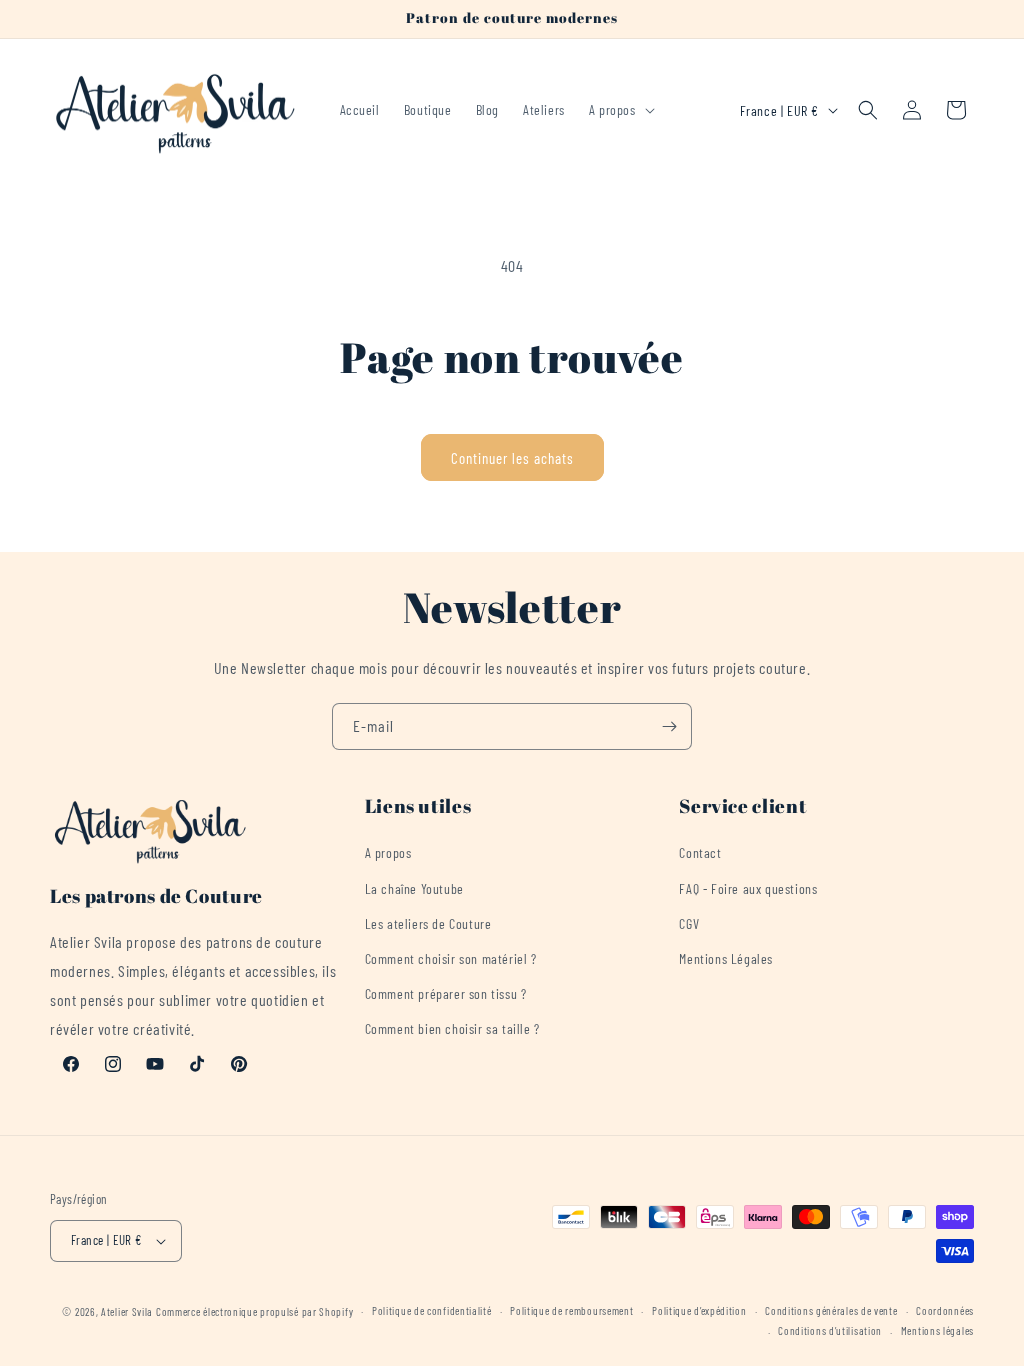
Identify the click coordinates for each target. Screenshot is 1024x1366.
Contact (700, 852)
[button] (620, 110)
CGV (689, 923)
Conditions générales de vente (831, 1310)
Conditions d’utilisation (830, 1330)
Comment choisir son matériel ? (451, 958)
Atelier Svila (127, 1311)
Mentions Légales (726, 958)
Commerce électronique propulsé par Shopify (254, 1311)
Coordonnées (945, 1310)
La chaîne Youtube (414, 888)
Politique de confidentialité (432, 1310)
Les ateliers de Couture (428, 923)
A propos (388, 852)
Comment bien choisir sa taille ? (452, 1028)
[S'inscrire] (669, 726)
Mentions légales (937, 1330)
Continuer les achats (512, 458)
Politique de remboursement (571, 1310)
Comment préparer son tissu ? (446, 993)
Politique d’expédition (699, 1310)
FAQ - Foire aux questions (748, 888)
